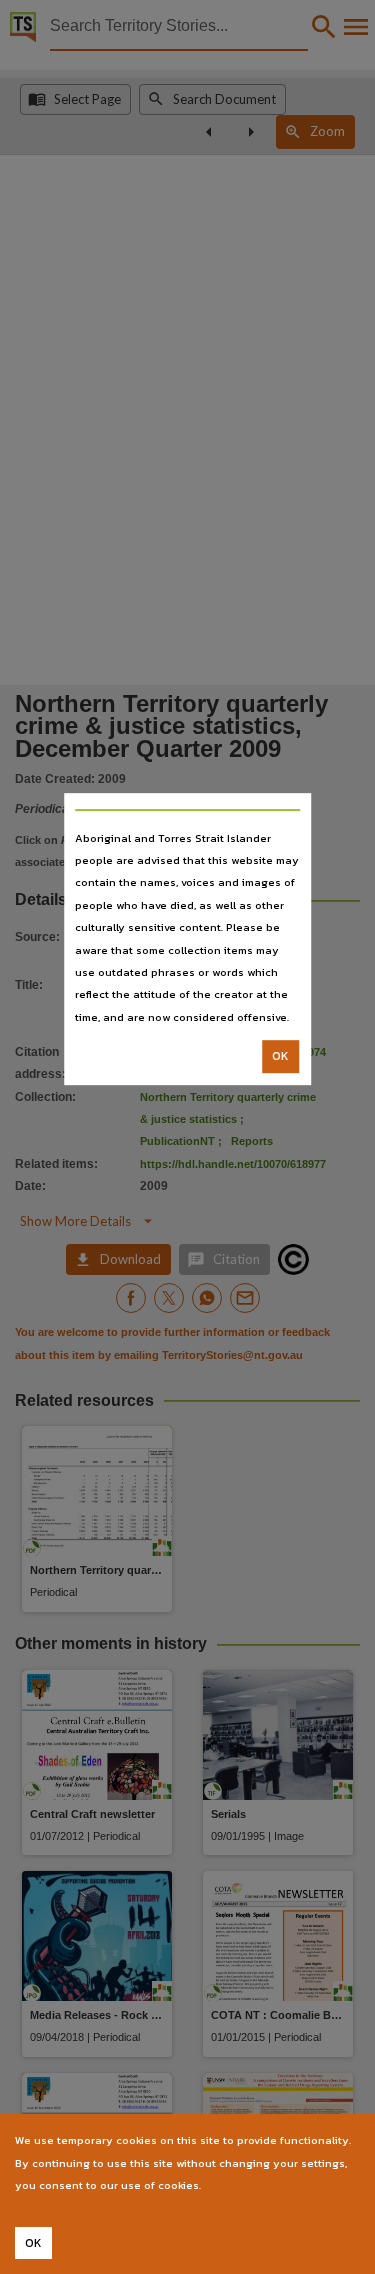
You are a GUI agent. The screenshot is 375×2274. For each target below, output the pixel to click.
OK (280, 1056)
